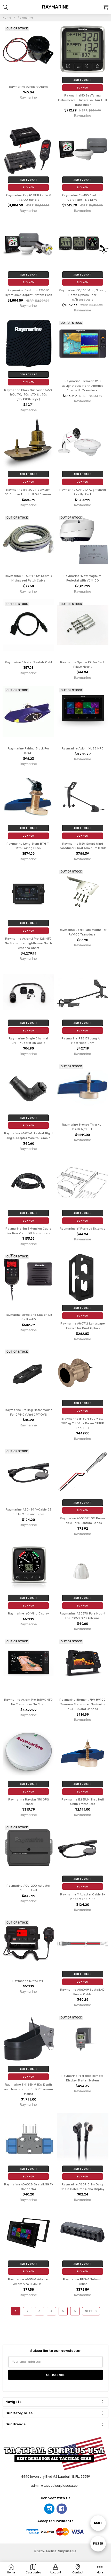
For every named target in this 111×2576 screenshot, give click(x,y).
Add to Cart (82, 80)
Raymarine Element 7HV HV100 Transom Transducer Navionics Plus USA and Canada (82, 1704)
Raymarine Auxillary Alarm (28, 87)
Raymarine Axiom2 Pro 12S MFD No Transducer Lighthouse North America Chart (28, 943)
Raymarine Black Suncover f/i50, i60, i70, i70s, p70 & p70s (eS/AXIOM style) (28, 395)
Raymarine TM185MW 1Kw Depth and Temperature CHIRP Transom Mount (29, 2089)
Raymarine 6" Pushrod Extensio (82, 1229)
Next (89, 2311)
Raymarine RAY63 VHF (29, 1981)
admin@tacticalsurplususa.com (56, 2486)
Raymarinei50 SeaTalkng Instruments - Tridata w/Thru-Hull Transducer (82, 100)
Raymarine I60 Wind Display (29, 1614)
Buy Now (82, 88)
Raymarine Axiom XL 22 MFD (83, 749)
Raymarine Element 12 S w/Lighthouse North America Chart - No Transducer (83, 386)
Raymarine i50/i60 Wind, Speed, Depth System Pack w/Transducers (83, 295)
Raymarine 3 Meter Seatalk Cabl (29, 662)
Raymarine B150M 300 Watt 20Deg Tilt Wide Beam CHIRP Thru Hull (83, 1423)
